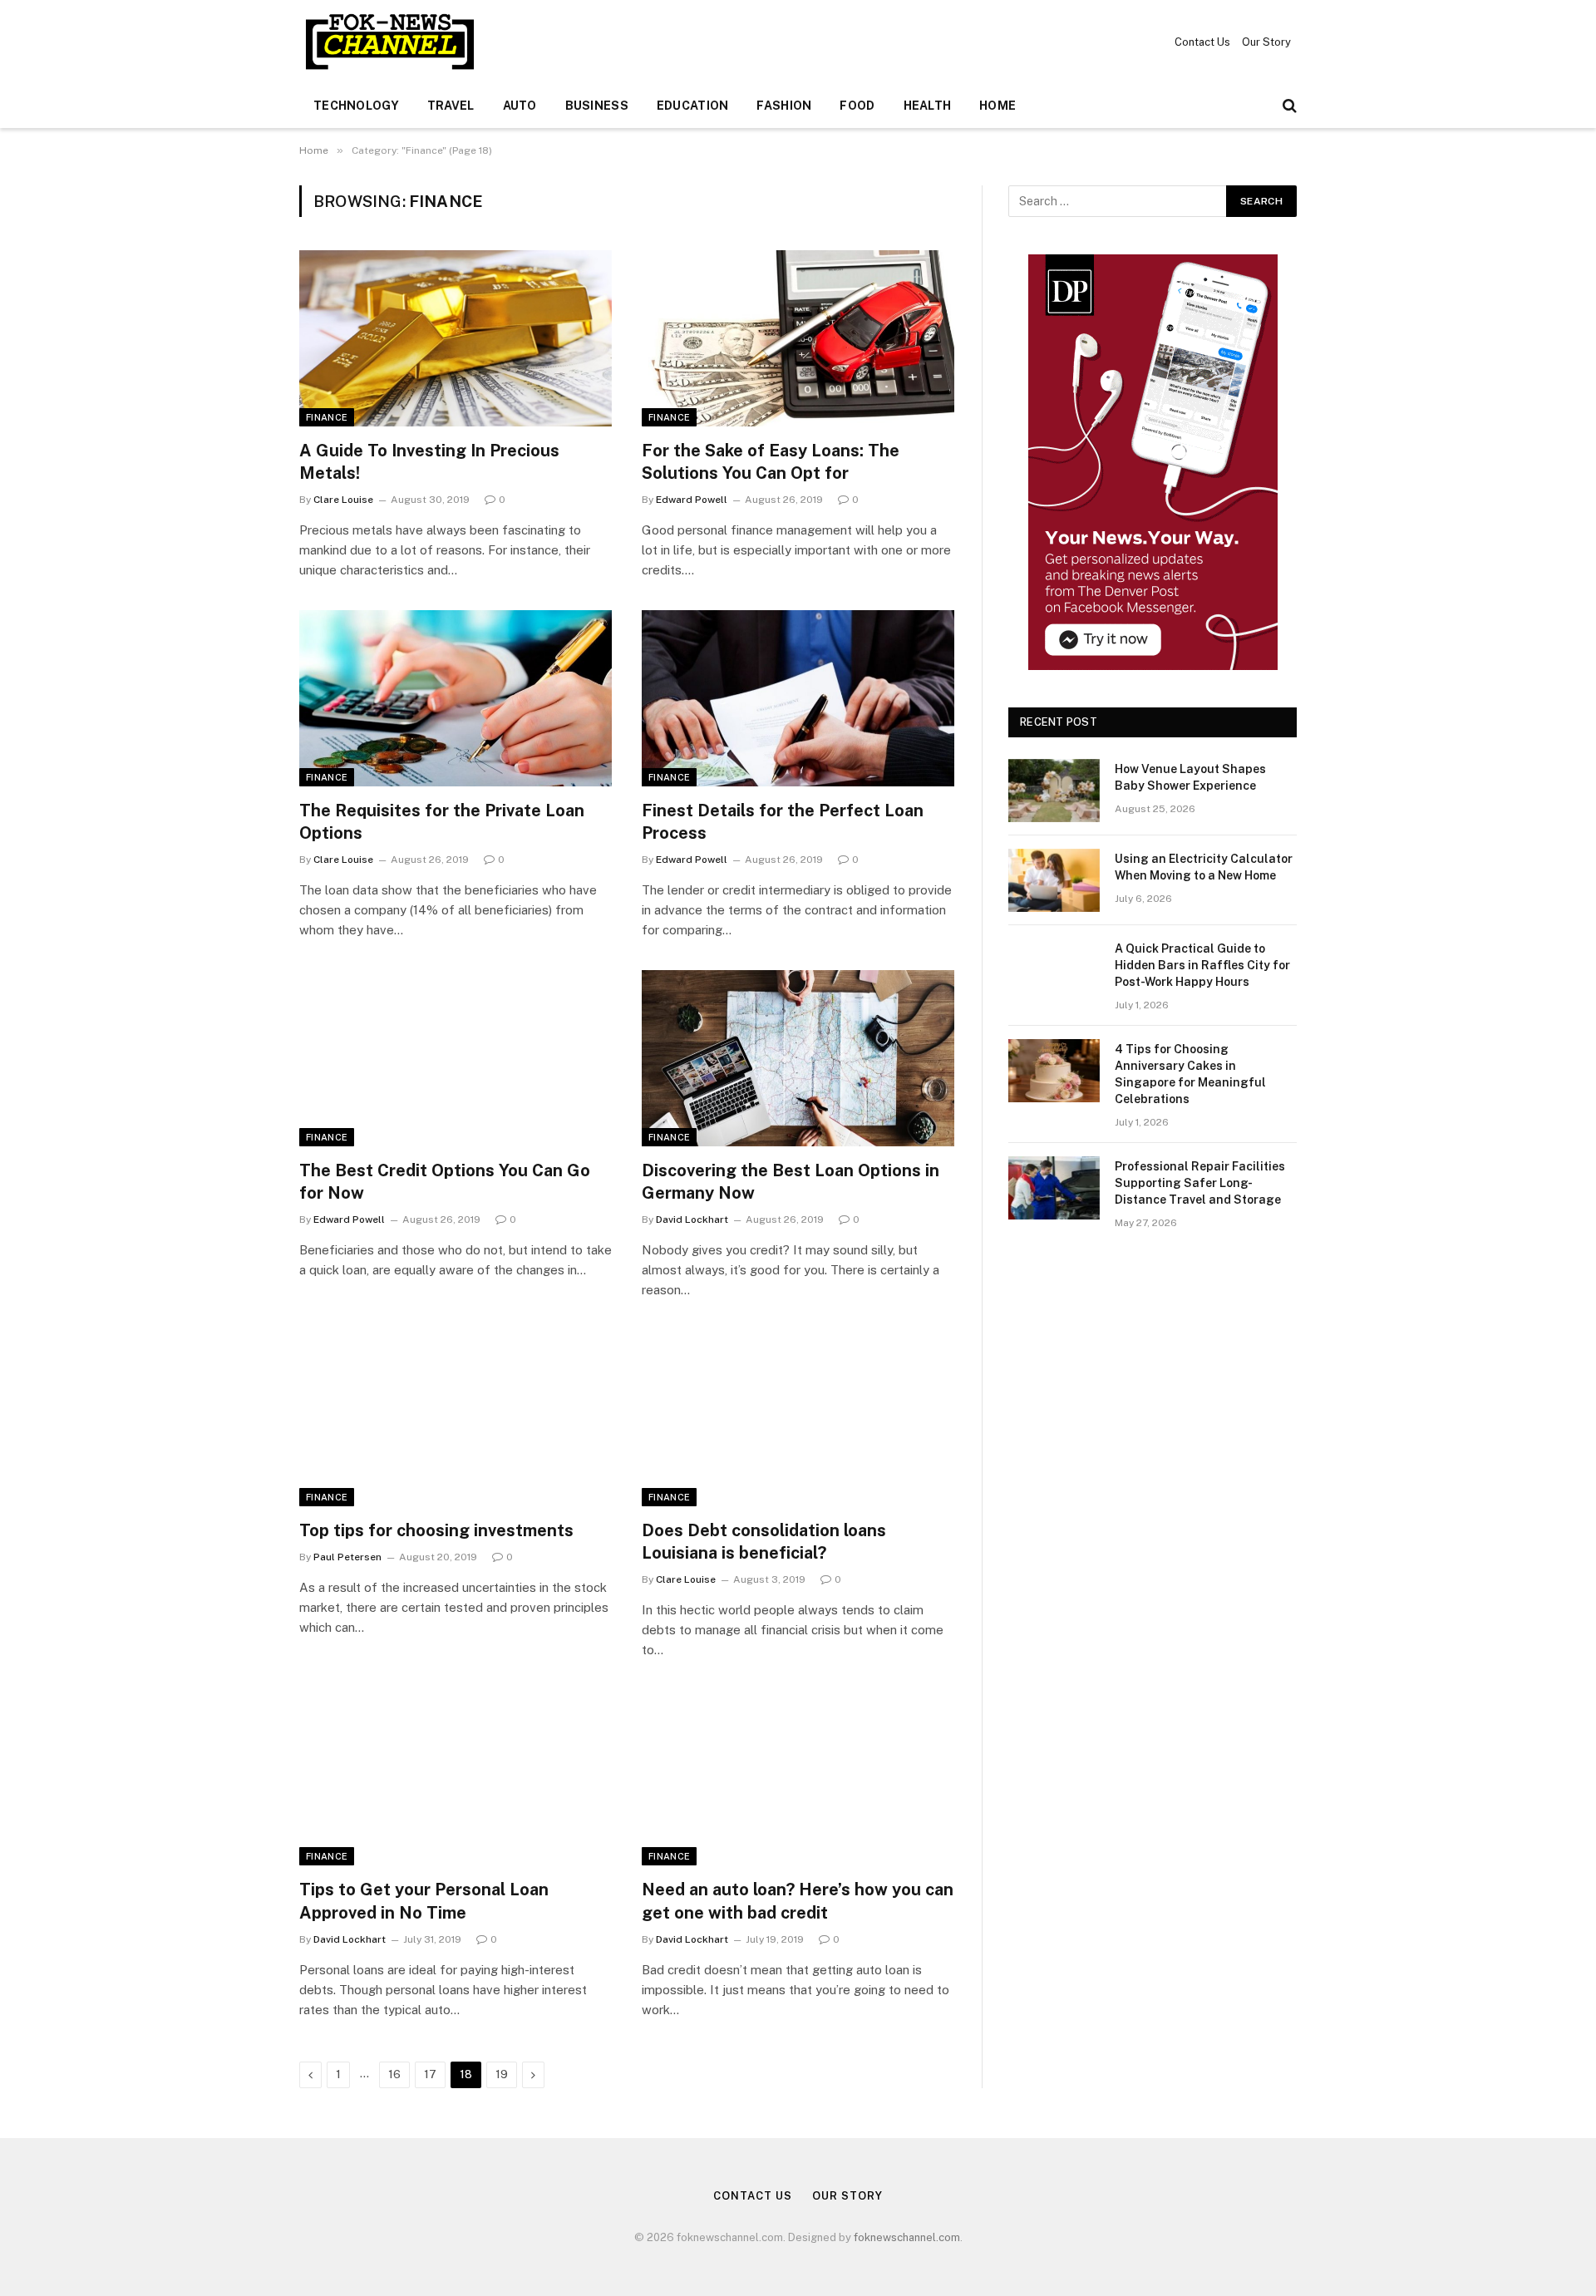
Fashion (784, 106)
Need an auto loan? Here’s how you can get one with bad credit (798, 1901)
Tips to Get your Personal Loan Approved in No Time (424, 1901)
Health (928, 106)
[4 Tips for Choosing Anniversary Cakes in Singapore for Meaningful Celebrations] (1054, 1071)
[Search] (1288, 106)
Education (693, 106)
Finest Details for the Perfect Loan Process (783, 822)
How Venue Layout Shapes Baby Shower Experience (1190, 777)
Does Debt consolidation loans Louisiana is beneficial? (764, 1542)
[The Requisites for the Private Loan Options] (456, 698)
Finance (327, 417)
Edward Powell (692, 500)
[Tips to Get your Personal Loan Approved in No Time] (456, 1778)
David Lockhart (692, 1219)
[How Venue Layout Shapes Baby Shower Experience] (1054, 791)
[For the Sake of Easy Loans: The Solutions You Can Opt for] (798, 338)
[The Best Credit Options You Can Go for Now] (456, 1058)
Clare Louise (343, 500)
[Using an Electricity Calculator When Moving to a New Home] (1054, 880)
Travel (451, 106)
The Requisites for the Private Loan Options (442, 822)
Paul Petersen (347, 1557)
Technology (356, 106)
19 (502, 2074)
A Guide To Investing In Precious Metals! (429, 462)
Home (997, 106)
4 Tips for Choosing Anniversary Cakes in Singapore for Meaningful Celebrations (1190, 1074)
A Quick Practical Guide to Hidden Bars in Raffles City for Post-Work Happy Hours (1202, 965)
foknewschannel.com (907, 2237)
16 (394, 2074)
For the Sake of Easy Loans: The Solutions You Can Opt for (771, 462)
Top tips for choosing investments (436, 1530)
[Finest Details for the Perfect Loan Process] (798, 698)
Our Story (1266, 42)
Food (857, 106)
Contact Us (1202, 42)
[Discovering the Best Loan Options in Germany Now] (798, 1058)
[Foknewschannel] (389, 42)
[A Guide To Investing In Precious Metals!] (456, 338)
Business (597, 106)
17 (430, 2074)
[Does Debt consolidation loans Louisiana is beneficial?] (798, 1418)
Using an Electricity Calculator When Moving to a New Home (1204, 867)
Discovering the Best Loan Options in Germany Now (791, 1182)
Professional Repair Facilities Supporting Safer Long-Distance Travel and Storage (1200, 1183)
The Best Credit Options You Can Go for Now (445, 1182)
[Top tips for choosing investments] (456, 1418)
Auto (520, 106)
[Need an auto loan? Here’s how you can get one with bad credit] (798, 1778)
